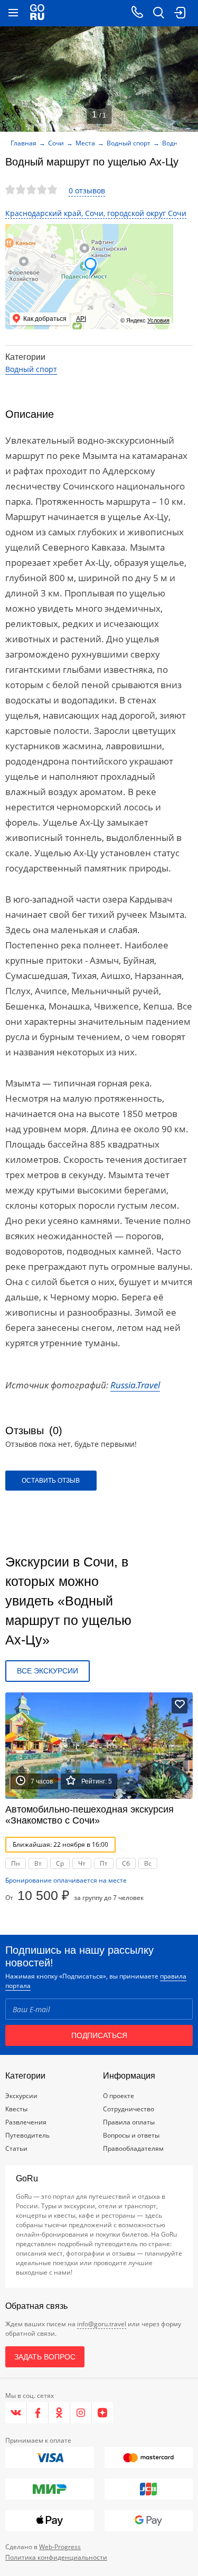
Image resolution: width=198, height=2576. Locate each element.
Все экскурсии (48, 1671)
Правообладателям (133, 2148)
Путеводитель (27, 2135)
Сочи (56, 143)
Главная (23, 143)
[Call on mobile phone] (137, 13)
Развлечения (26, 2122)
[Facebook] (38, 2413)
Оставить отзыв (51, 1481)
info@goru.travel (102, 2324)
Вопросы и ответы (131, 2135)
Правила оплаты (129, 2122)
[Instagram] (81, 2413)
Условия (158, 320)
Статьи (16, 2148)
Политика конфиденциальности (56, 2557)
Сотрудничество (129, 2109)
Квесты (16, 2109)
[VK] (16, 2413)
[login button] (180, 13)
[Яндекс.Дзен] (102, 2413)
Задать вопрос (45, 2357)
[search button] (158, 13)
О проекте (119, 2096)
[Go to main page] (37, 13)
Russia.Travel (135, 1385)
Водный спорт (129, 143)
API (81, 319)
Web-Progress (60, 2547)
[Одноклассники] (59, 2413)
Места (85, 143)
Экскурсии (21, 2096)
